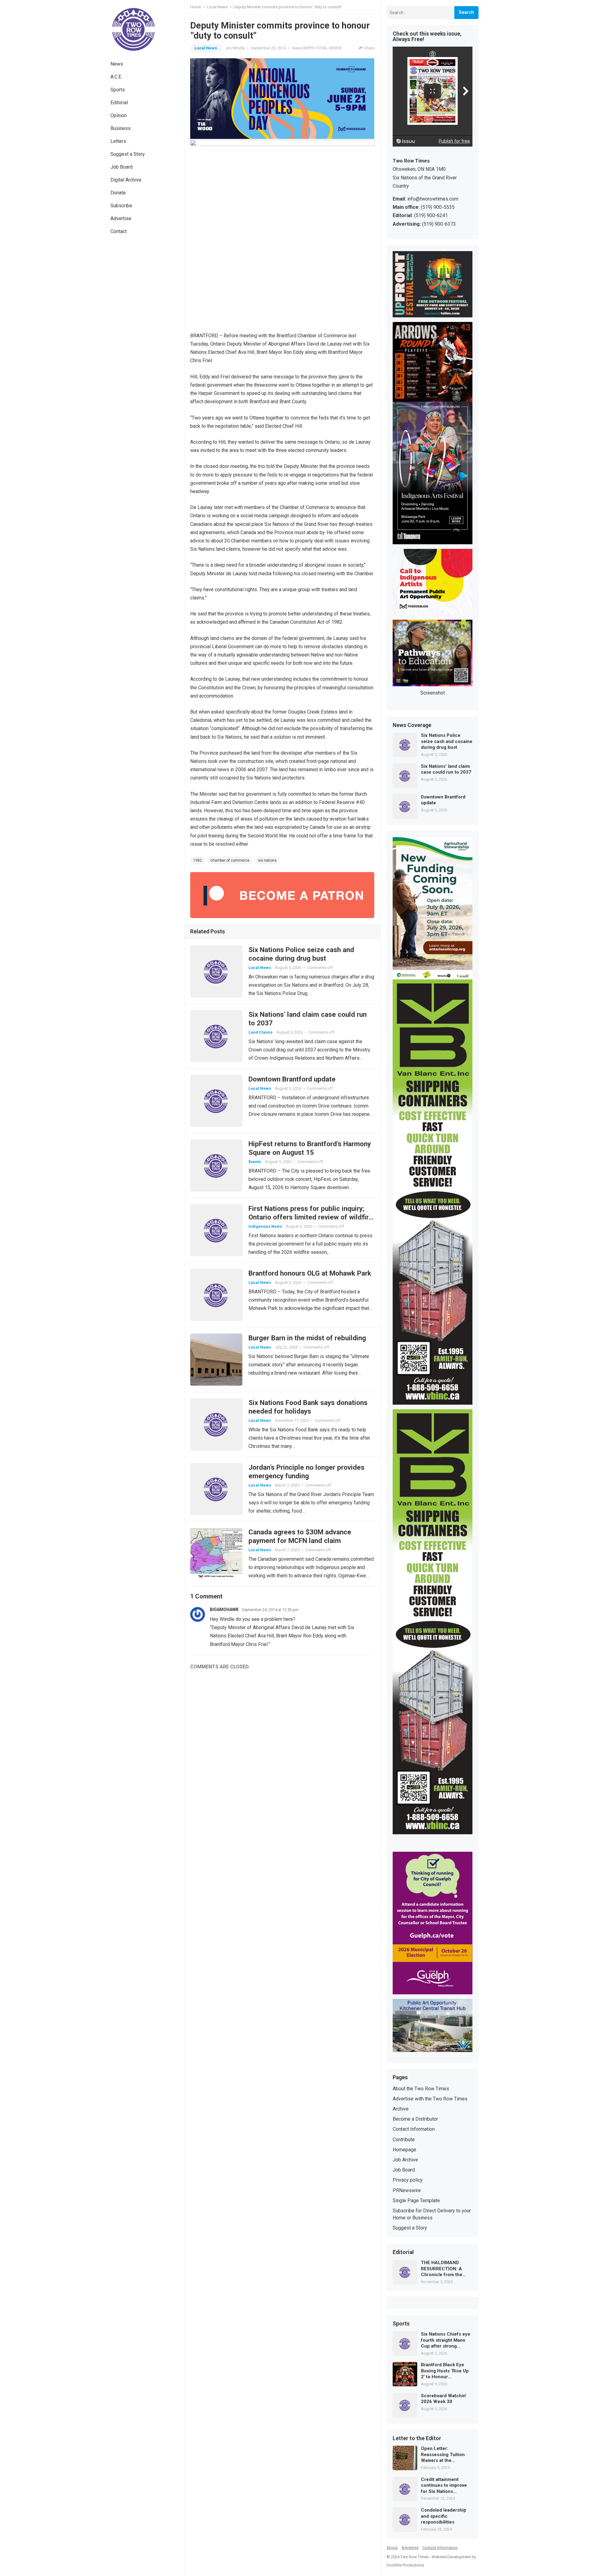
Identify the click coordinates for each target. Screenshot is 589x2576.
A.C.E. (116, 77)
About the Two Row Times (421, 2089)
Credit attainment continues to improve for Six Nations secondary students (444, 2486)
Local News (217, 7)
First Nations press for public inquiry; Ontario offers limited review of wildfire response (311, 1217)
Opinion (119, 115)
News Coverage (412, 725)
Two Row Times (414, 2557)
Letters (118, 141)
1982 (198, 860)
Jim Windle (235, 48)
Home (196, 7)
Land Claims (260, 1032)
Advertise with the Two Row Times (430, 2099)
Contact (119, 231)
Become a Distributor (415, 2119)
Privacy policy (408, 2180)
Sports (118, 90)
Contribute (404, 2140)
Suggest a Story (128, 154)
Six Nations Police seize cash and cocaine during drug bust (447, 741)
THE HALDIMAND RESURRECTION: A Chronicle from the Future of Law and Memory (442, 2269)
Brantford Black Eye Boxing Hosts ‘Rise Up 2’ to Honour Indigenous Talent (445, 2371)
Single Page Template (416, 2201)
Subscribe (121, 206)
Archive (401, 2109)
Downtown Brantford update (292, 1079)
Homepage (404, 2150)
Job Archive (405, 2160)
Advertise (121, 218)
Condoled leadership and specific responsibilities (444, 2516)
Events (255, 1162)
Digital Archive (126, 180)
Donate (118, 193)
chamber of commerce (230, 860)
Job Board (121, 167)
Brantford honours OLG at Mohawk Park (310, 1273)
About (392, 2548)
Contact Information (414, 2129)
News (117, 64)
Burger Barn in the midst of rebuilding (307, 1338)
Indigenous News (265, 1226)
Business (121, 128)
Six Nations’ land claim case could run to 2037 (446, 769)
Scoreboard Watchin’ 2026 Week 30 (444, 2399)
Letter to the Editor (417, 2439)
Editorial (119, 103)
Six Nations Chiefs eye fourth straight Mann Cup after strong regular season (446, 2340)
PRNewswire (407, 2190)
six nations (267, 860)
